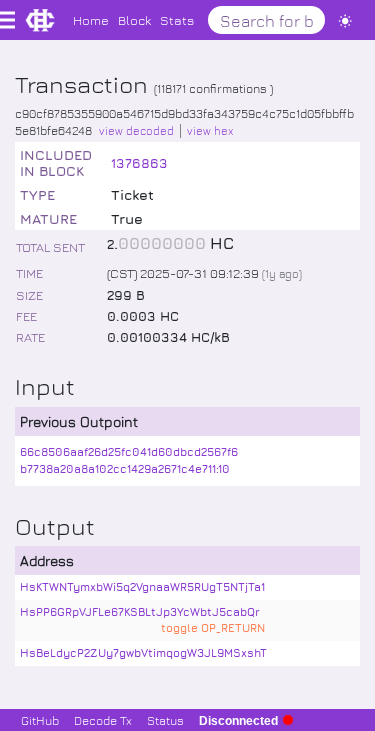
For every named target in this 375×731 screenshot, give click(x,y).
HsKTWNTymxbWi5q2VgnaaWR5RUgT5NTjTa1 (142, 586)
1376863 (139, 162)
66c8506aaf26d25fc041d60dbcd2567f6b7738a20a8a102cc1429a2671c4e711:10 (129, 460)
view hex (210, 130)
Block (134, 19)
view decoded (136, 130)
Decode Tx (103, 720)
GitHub (40, 720)
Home (91, 19)
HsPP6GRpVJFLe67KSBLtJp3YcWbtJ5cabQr (140, 611)
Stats (177, 19)
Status (165, 720)
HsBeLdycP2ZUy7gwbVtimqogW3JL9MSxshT (143, 652)
